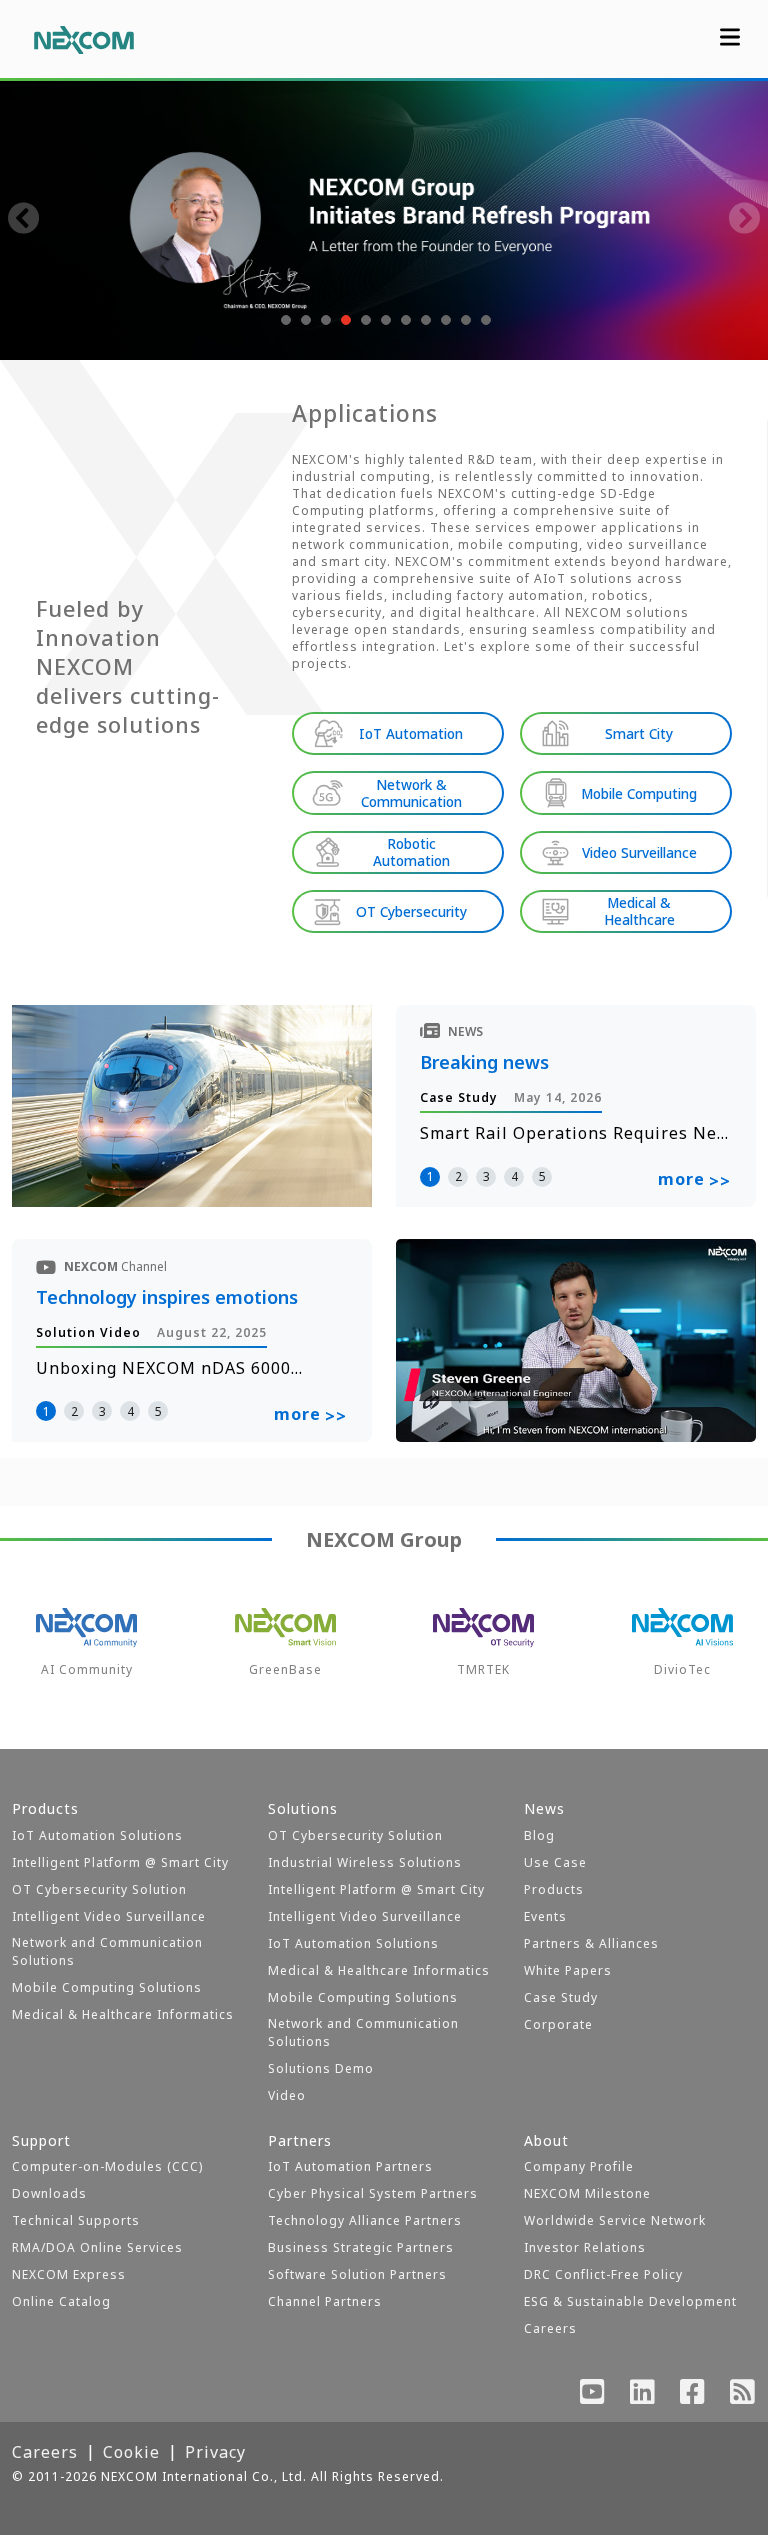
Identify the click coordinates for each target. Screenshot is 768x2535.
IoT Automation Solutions (97, 1835)
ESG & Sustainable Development (630, 2301)
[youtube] (593, 2396)
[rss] (743, 2396)
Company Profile (579, 2166)
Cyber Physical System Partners (373, 2193)
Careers (550, 2328)
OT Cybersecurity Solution (99, 1889)
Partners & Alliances (591, 1943)
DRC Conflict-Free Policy (603, 2274)
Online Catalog (61, 2301)
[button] (284, 320)
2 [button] (458, 1176)
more (694, 1180)
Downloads (49, 2193)
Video (287, 2095)
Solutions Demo (321, 2068)
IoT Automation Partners (350, 2166)
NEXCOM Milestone (587, 2193)
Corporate (558, 2024)
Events (545, 1916)
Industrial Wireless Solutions (365, 1862)
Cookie (131, 2452)
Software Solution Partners (357, 2274)
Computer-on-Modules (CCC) (107, 2166)
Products (554, 1889)
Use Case (555, 1862)
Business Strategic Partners (361, 2247)
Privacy (215, 2452)
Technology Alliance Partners (365, 2220)
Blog (539, 1835)
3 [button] (486, 1176)
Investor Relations (585, 2247)
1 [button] (430, 1176)
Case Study (561, 1997)
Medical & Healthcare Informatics (123, 2014)
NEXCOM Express (69, 2274)
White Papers (568, 1970)
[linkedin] (643, 2396)
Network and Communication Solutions (107, 1951)
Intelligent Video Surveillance (109, 1916)
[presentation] (24, 220)
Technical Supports (76, 2220)
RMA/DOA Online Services (97, 2247)
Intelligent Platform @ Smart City (120, 1862)
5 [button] (542, 1176)
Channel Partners (325, 2301)
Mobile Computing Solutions (107, 1987)
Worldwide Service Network (615, 2220)
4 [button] (514, 1176)
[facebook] (693, 2396)
